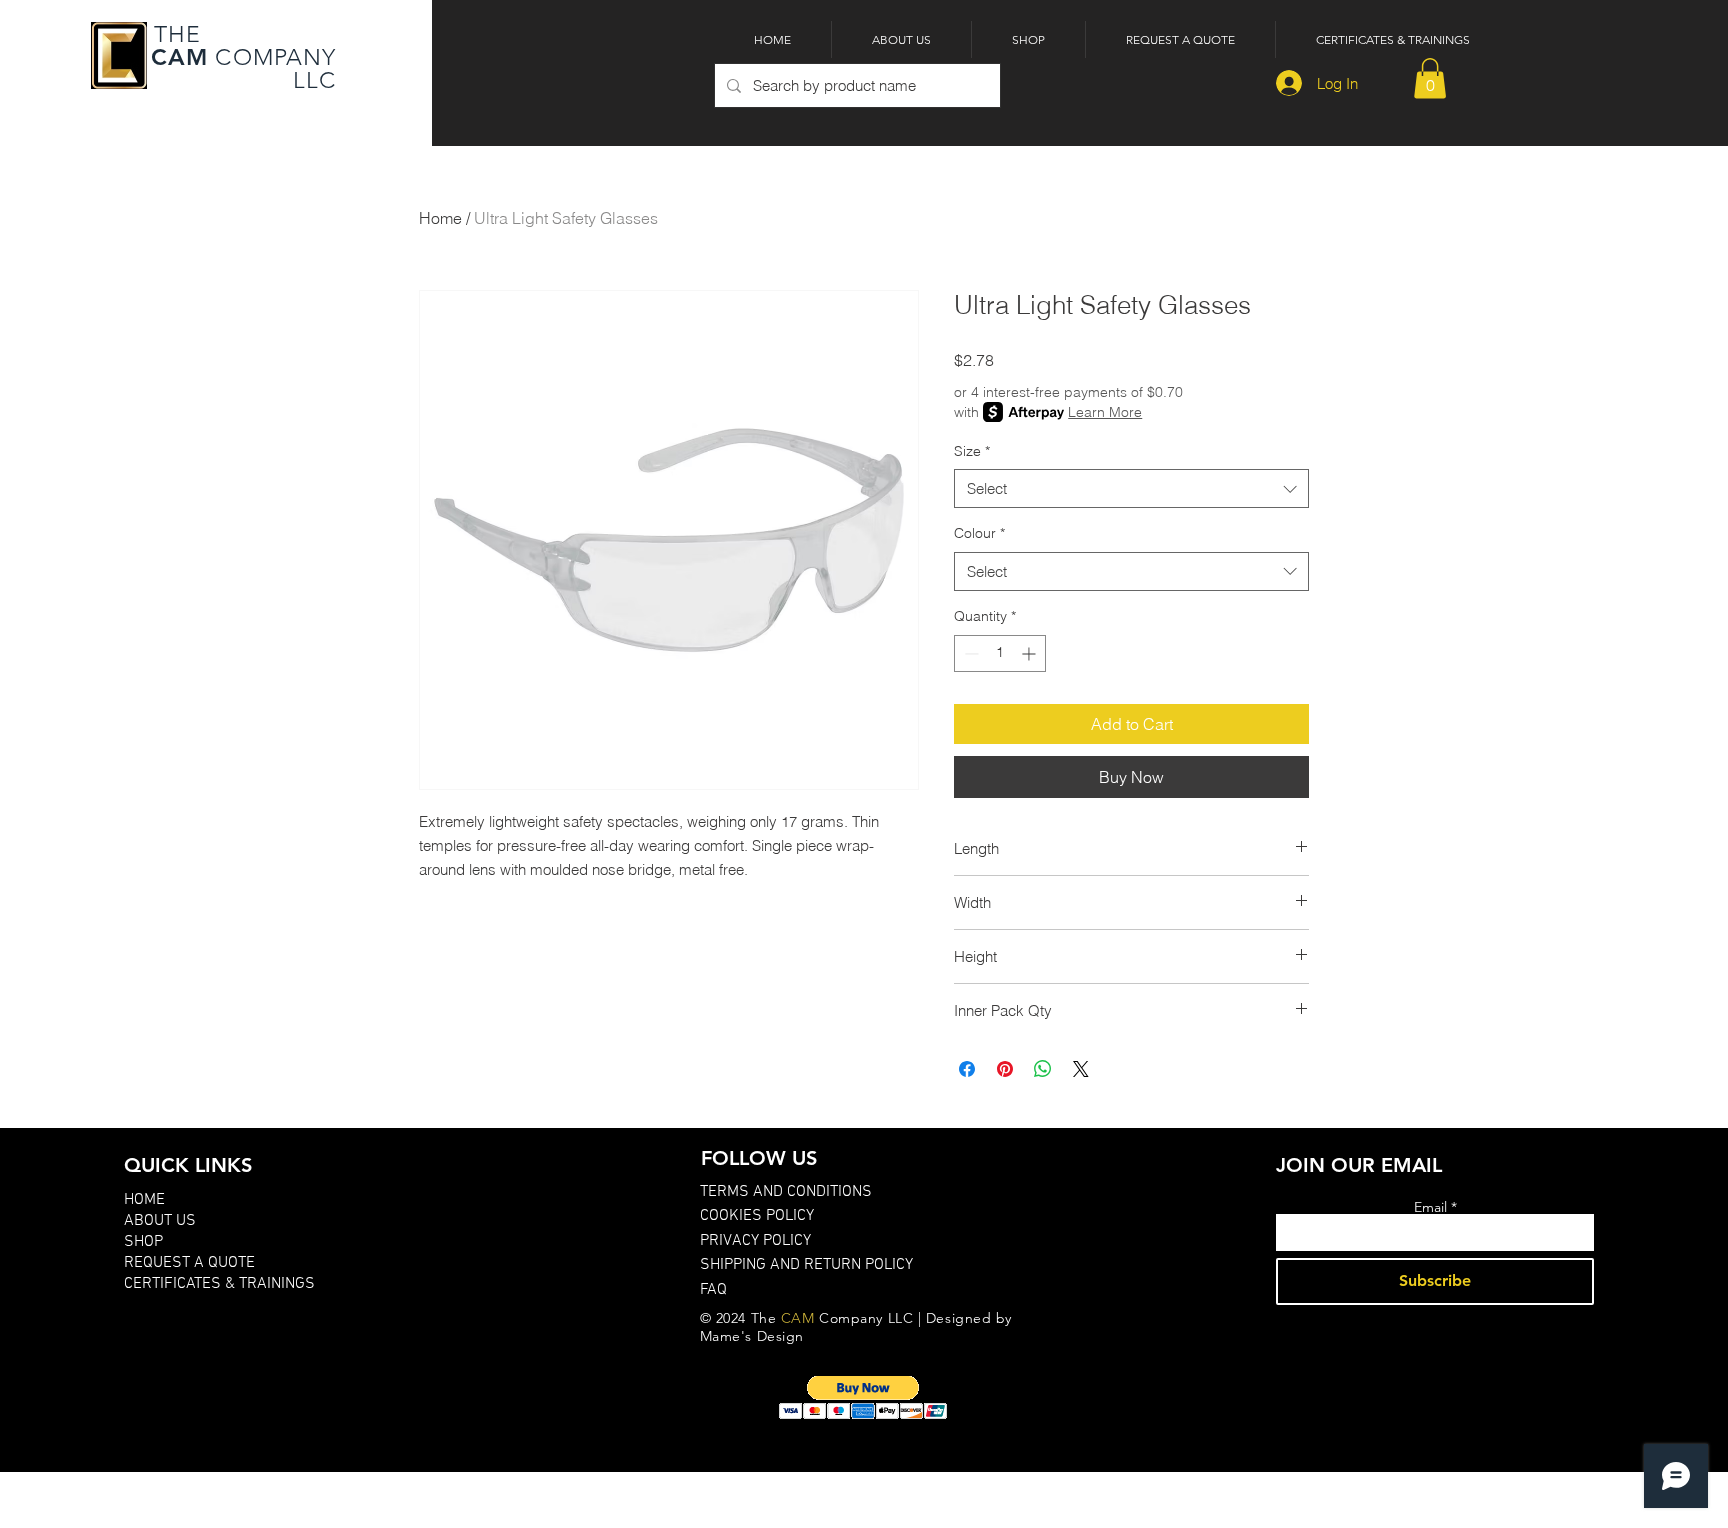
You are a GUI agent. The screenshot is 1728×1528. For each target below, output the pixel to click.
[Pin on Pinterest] (1005, 1069)
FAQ (713, 1290)
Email (1430, 1207)
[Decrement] (969, 653)
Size (972, 451)
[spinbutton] (1000, 653)
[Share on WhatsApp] (1043, 1069)
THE (174, 34)
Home (440, 218)
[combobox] (1131, 488)
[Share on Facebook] (967, 1069)
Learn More (1105, 412)
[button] (1430, 78)
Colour (979, 533)
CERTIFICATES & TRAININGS (219, 1284)
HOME (144, 1200)
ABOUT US (160, 1221)
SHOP (143, 1242)
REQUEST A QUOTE (189, 1263)
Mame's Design (752, 1336)
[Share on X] (1081, 1069)
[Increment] (1030, 653)
